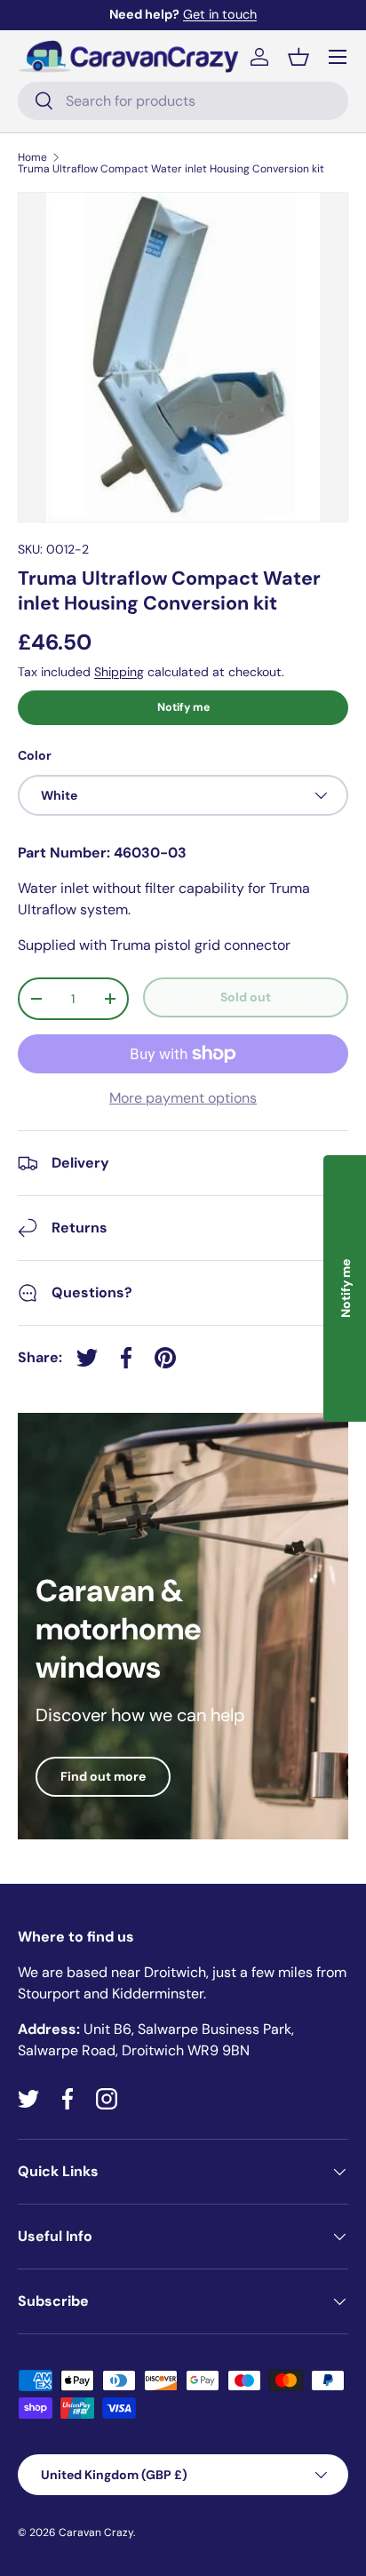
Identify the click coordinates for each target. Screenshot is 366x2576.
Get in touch (220, 14)
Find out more (103, 1776)
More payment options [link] (183, 1098)
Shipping (119, 672)
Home (32, 157)
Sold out (246, 997)
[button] (298, 57)
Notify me (183, 707)
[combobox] (183, 101)
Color (35, 755)
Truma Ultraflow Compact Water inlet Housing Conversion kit (171, 169)
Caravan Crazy (96, 2532)
